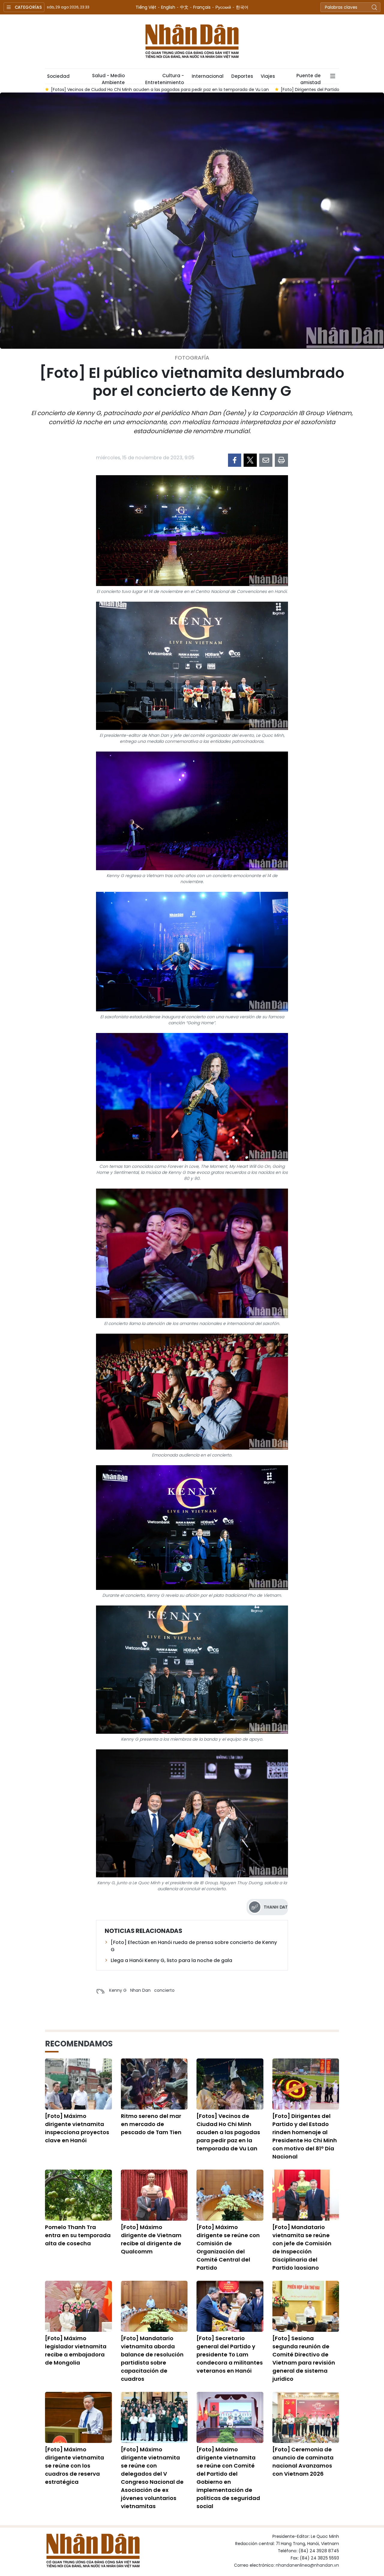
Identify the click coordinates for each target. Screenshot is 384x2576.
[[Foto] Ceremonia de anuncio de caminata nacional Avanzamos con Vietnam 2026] (306, 2417)
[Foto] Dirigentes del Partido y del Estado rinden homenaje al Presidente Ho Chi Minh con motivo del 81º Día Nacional (305, 2136)
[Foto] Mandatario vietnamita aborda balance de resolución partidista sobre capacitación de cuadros (152, 2359)
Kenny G (118, 1990)
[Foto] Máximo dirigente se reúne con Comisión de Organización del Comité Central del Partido (228, 2247)
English (168, 7)
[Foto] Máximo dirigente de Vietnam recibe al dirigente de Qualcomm (151, 2239)
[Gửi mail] (266, 460)
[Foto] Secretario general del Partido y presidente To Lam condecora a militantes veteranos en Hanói (230, 2354)
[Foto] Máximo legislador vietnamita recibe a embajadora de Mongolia (76, 2350)
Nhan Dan (140, 1990)
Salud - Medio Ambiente (108, 78)
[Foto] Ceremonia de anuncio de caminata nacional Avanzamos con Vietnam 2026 (303, 2462)
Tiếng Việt (146, 7)
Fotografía (192, 358)
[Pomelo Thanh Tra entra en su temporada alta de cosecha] (78, 2195)
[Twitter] (250, 460)
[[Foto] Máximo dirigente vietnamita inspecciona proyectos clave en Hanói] (78, 2084)
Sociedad (58, 76)
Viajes (268, 76)
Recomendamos (79, 2044)
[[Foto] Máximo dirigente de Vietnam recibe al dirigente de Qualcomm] (154, 2195)
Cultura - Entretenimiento (165, 78)
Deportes (242, 76)
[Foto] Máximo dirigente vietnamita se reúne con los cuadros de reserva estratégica (75, 2466)
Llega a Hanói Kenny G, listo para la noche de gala (171, 1960)
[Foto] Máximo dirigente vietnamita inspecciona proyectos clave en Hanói (77, 2128)
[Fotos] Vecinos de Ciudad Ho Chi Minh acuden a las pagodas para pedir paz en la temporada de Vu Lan (228, 2132)
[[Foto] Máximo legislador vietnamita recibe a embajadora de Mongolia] (78, 2306)
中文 (184, 7)
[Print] (281, 460)
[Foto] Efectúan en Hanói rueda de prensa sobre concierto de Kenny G (194, 1946)
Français (202, 7)
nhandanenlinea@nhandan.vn (307, 2565)
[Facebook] (235, 460)
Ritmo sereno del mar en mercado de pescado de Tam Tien (151, 2124)
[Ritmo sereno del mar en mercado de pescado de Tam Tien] (154, 2084)
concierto (164, 1990)
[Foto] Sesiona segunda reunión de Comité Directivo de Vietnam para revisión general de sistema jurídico (304, 2359)
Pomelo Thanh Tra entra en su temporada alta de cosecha (78, 2235)
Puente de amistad (309, 78)
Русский (223, 7)
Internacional (208, 76)
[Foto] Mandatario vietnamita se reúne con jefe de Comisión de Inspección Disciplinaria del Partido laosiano (302, 2247)
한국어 (242, 7)
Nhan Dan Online (192, 41)
